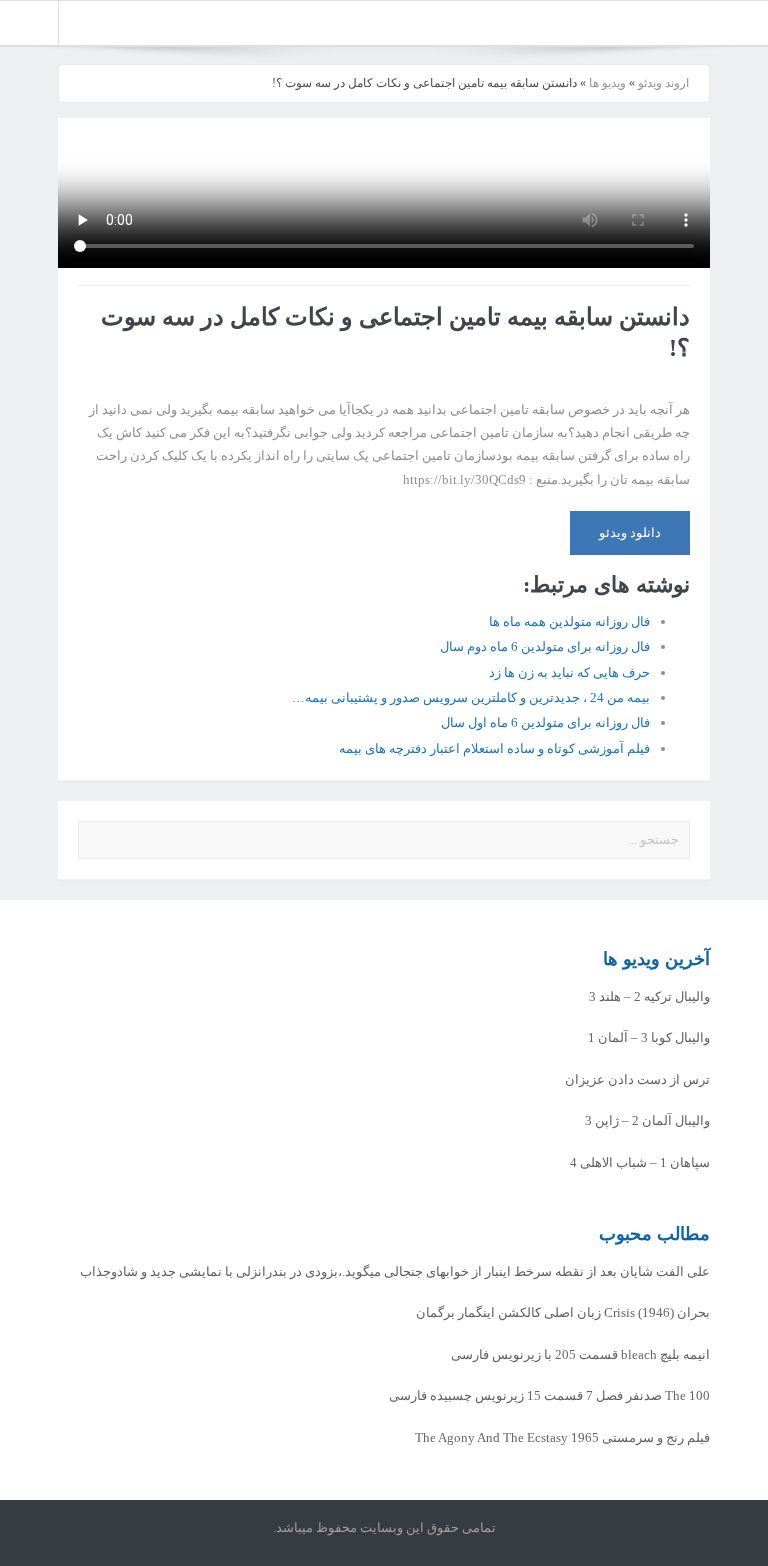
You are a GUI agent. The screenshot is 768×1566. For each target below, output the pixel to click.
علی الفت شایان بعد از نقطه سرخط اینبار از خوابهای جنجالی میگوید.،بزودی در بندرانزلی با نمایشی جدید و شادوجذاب (395, 1271)
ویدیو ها (607, 83)
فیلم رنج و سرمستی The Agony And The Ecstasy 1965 (562, 1437)
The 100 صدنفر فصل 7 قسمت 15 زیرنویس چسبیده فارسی (549, 1395)
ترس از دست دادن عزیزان (637, 1079)
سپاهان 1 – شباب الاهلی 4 (640, 1162)
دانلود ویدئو (630, 532)
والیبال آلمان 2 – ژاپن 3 (647, 1120)
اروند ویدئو (663, 83)
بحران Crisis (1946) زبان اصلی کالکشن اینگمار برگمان (563, 1312)
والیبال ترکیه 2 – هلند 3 (649, 996)
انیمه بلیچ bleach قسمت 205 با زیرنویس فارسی (580, 1354)
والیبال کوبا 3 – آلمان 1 (649, 1037)
